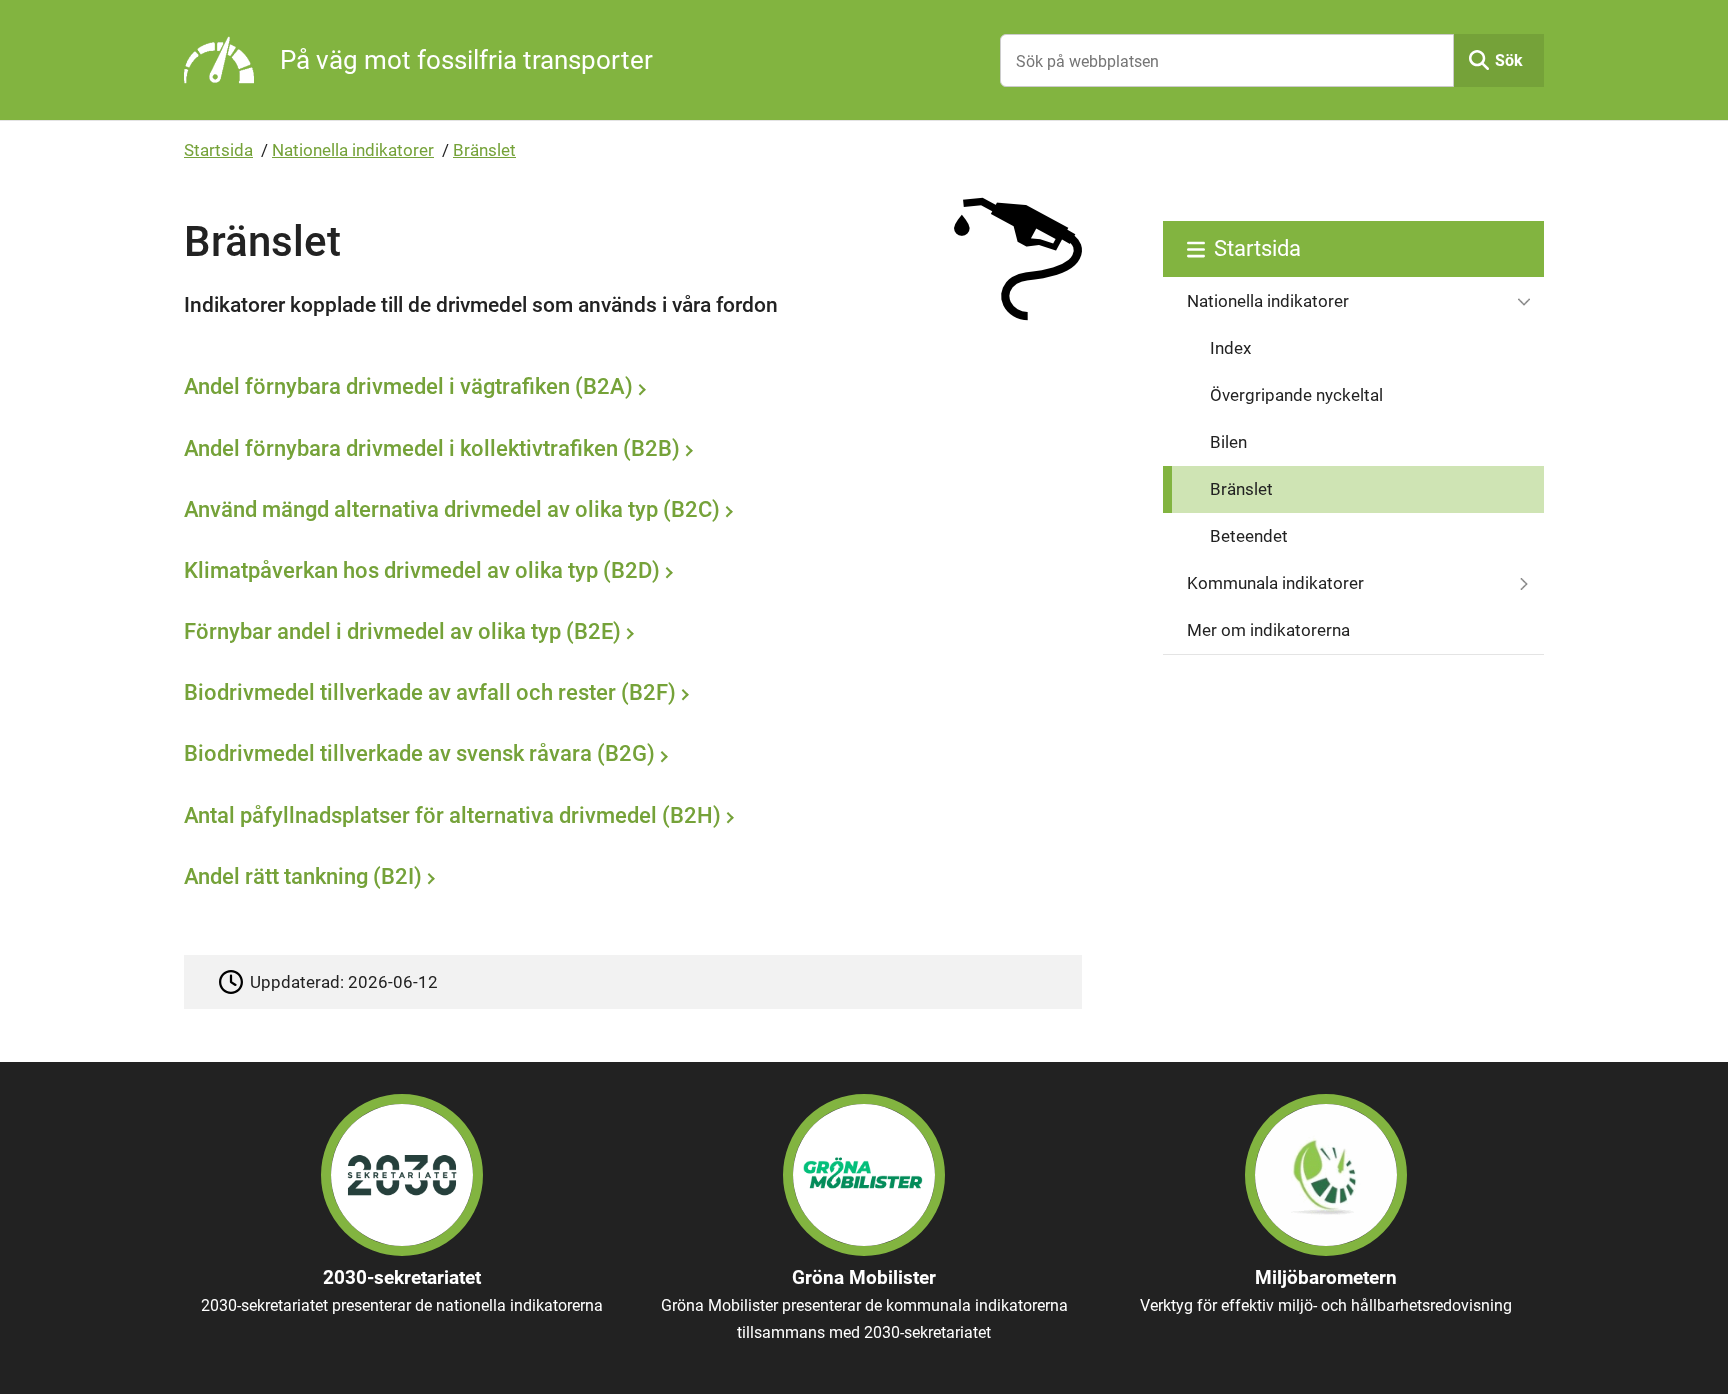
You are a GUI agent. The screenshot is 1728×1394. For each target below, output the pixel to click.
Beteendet (1249, 536)
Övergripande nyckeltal (1296, 395)
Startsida (218, 150)
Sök (1509, 60)
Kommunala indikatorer (1275, 583)
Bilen (1228, 442)
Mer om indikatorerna (1268, 630)
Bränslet (484, 150)
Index (1230, 348)
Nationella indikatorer (353, 150)
